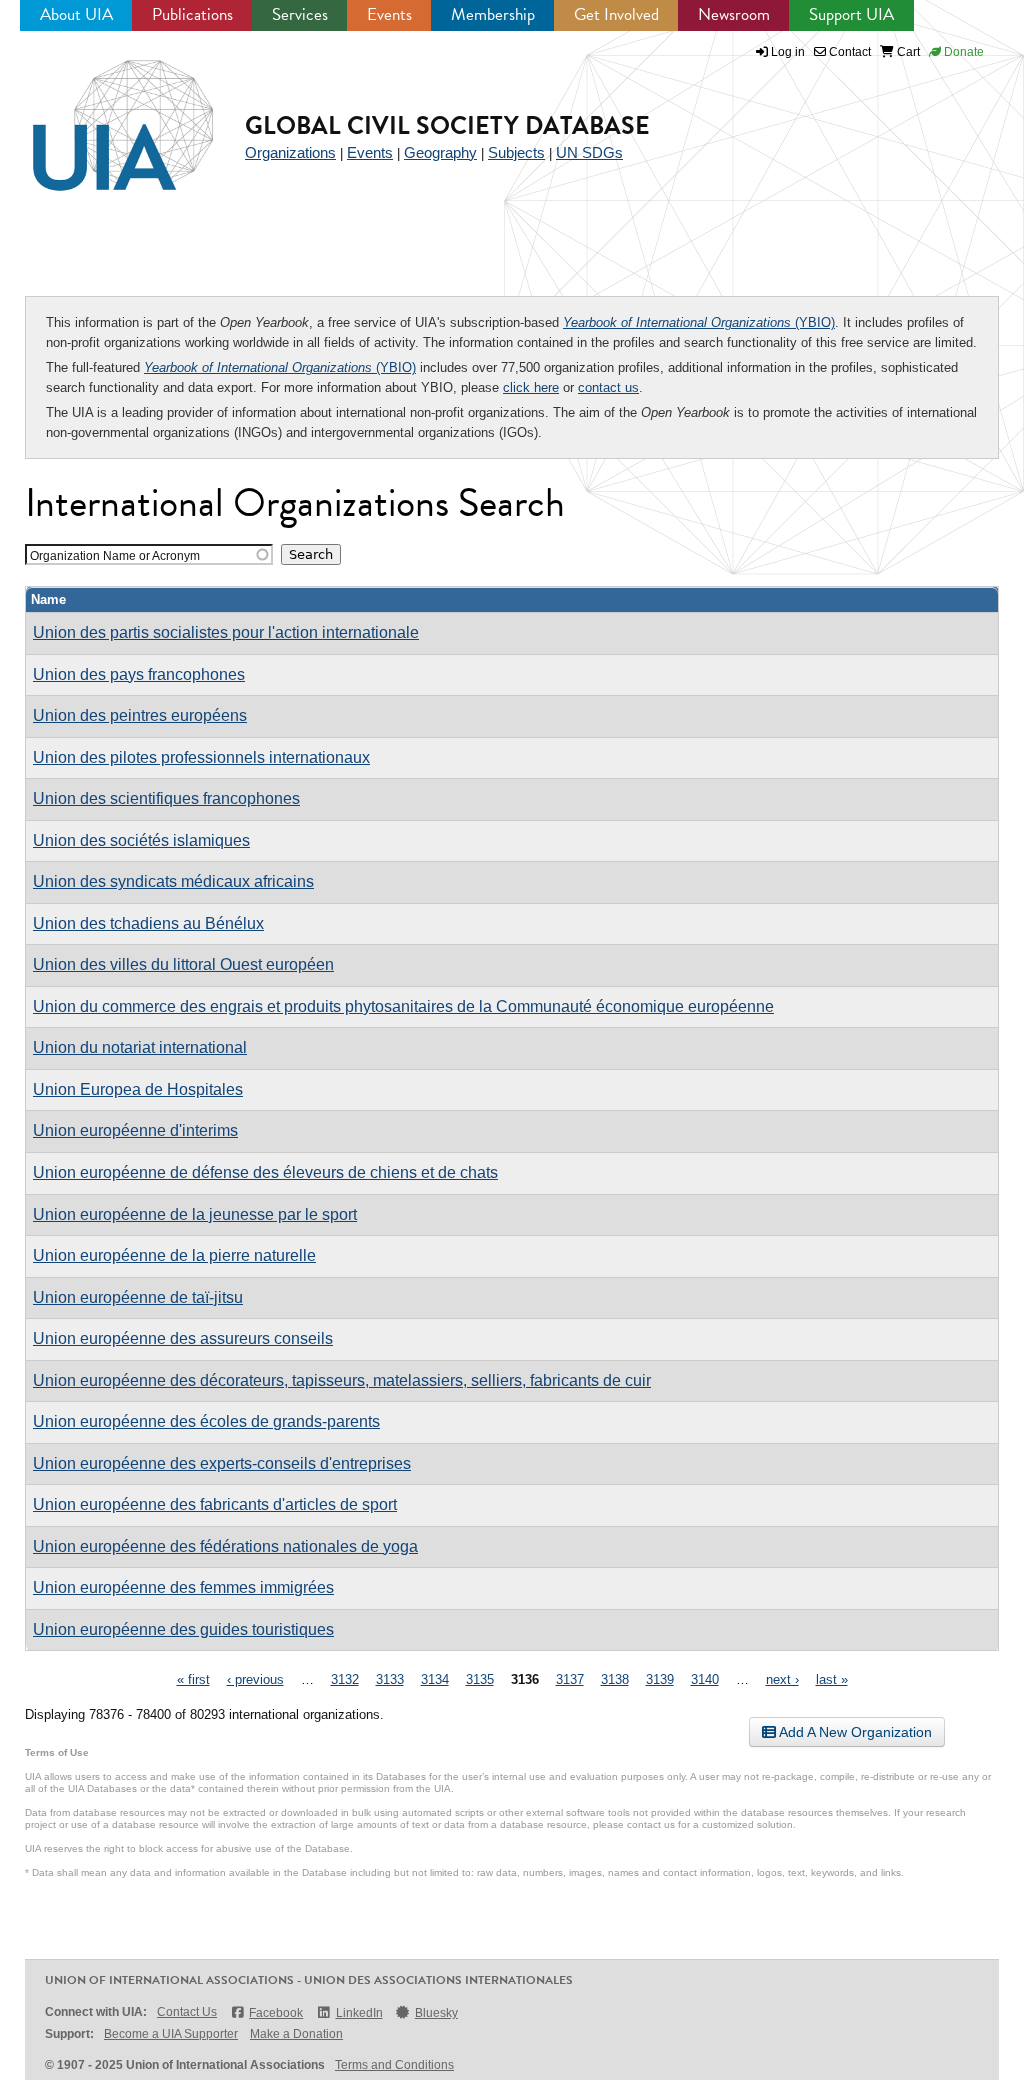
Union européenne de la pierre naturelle (174, 1255)
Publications (192, 14)
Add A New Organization (854, 1732)
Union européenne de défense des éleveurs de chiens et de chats (265, 1172)
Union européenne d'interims (135, 1130)
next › (782, 1679)
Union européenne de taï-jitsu (138, 1297)
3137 (570, 1679)
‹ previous (255, 1679)
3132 (345, 1679)
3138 (615, 1679)
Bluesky (436, 2013)
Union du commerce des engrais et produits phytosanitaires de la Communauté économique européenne (403, 1006)
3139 (660, 1679)
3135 (480, 1679)
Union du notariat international (140, 1047)
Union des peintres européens (140, 715)
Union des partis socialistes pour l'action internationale (226, 632)
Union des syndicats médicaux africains (173, 881)
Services (300, 14)
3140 (705, 1679)
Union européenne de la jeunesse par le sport (195, 1214)
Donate (962, 52)
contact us (608, 387)
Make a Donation (296, 2034)
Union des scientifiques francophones (166, 798)
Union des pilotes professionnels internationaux (201, 757)
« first (193, 1679)
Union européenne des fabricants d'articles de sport (215, 1504)
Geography (440, 152)
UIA (100, 114)
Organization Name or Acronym (115, 555)
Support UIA (851, 14)
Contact (848, 52)
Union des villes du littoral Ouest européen (183, 964)
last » (832, 1679)
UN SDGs (589, 152)
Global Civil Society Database (447, 125)
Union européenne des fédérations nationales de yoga (225, 1546)
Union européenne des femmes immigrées (183, 1587)
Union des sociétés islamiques (141, 840)
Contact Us (187, 2012)
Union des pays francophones (139, 674)
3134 (435, 1679)
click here (531, 387)
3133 (390, 1679)
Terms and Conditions (394, 2065)
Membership (493, 14)
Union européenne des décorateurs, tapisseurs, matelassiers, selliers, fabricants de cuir (342, 1380)
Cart (907, 52)
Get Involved (616, 14)
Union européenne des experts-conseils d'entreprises (222, 1463)
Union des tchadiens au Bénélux (148, 923)
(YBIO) (699, 322)
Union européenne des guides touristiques (183, 1629)
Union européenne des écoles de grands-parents (206, 1421)
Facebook (276, 2013)
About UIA (76, 14)
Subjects (516, 152)
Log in (788, 52)
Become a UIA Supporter (171, 2034)
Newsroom (734, 14)
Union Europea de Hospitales (138, 1089)
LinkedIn (359, 2013)
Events (389, 14)
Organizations (290, 152)
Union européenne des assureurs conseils (183, 1338)
